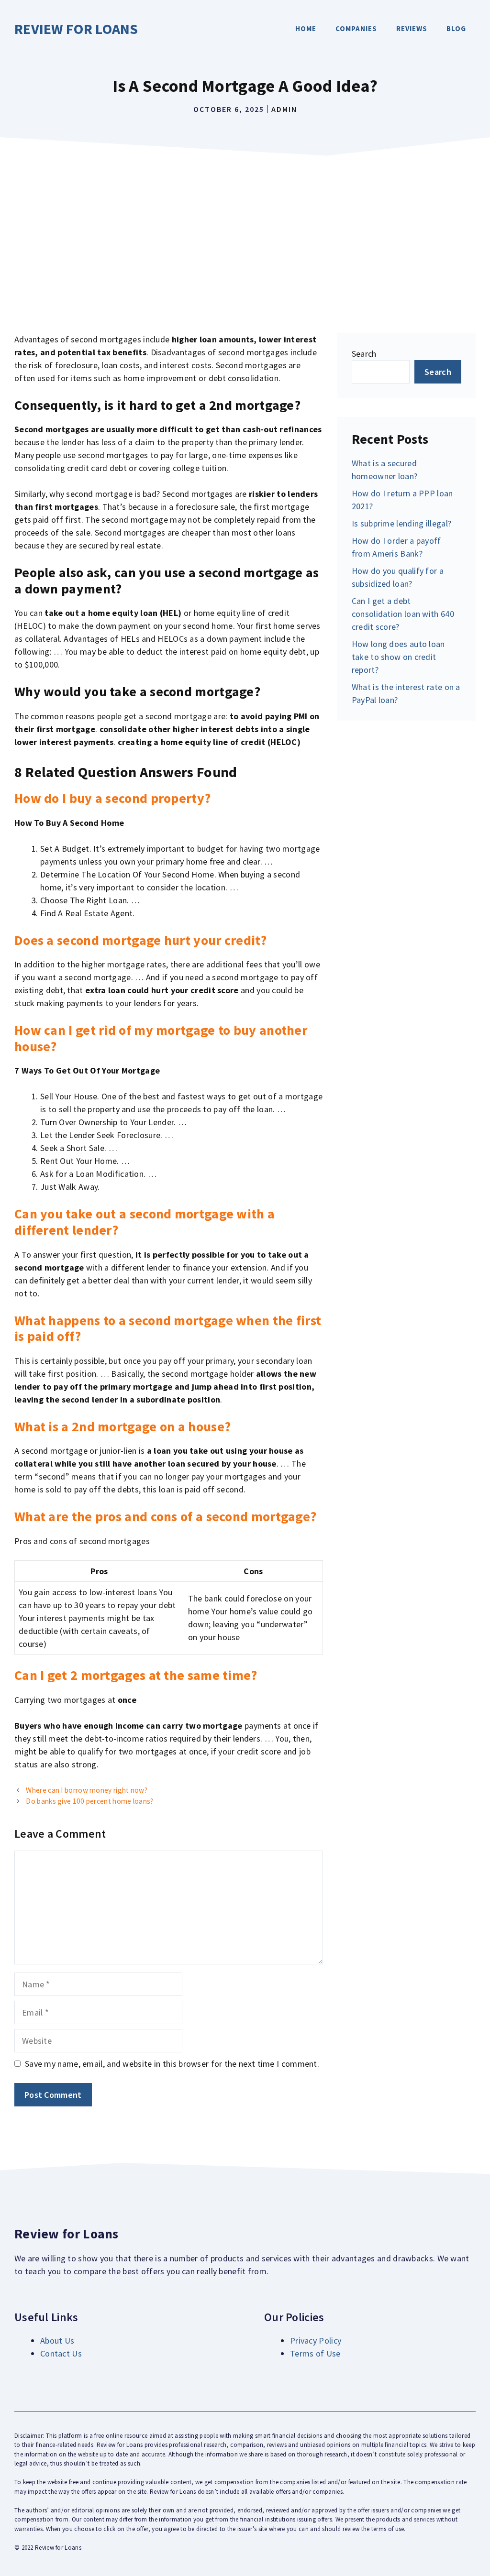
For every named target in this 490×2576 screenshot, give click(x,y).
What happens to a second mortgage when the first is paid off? (168, 1328)
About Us (57, 2340)
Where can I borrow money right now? (87, 1790)
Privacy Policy (316, 2340)
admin (284, 109)
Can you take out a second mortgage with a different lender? (145, 1222)
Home (306, 28)
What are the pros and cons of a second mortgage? (165, 1516)
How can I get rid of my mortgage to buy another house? (161, 1038)
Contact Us (61, 2353)
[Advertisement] (245, 232)
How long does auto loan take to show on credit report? (398, 657)
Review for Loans (76, 29)
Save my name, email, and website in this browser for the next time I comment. (172, 2064)
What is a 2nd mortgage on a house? (122, 1426)
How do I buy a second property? (112, 798)
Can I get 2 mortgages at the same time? (136, 1675)
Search (364, 354)
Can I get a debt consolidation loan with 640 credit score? (403, 614)
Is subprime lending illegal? (401, 523)
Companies (356, 28)
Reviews (412, 28)
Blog (456, 28)
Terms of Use (315, 2353)
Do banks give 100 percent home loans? (89, 1801)
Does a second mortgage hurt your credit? (140, 940)
